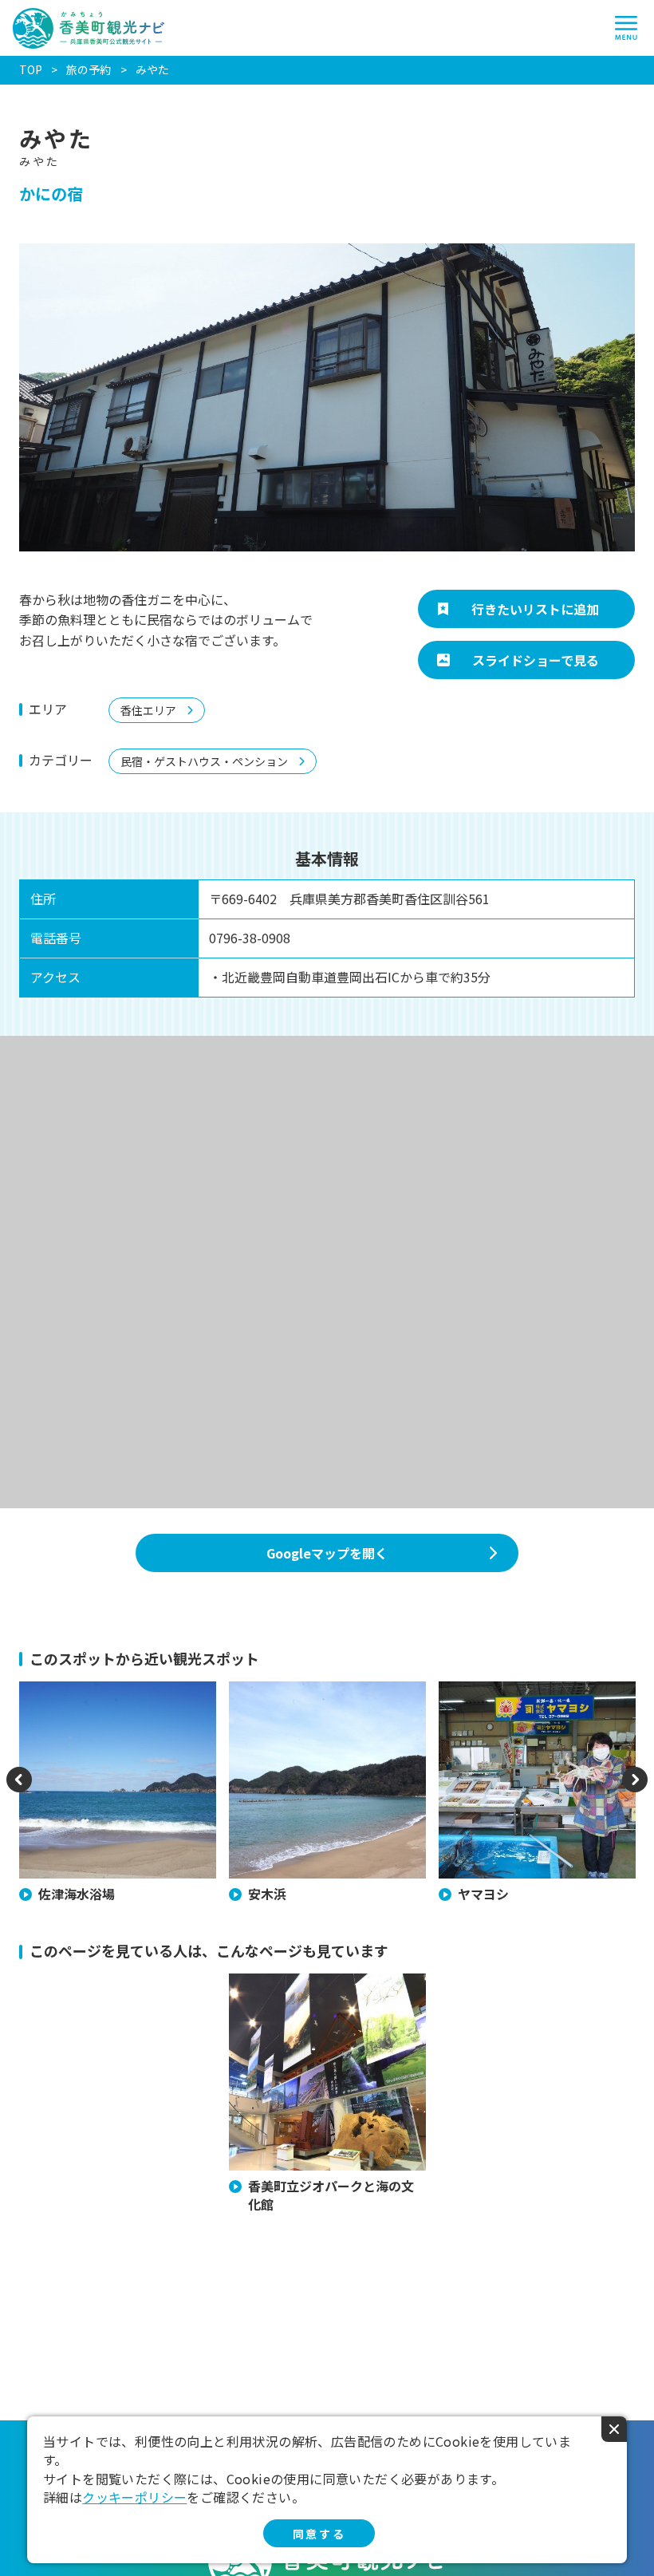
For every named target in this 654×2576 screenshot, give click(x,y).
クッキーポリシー (134, 2497)
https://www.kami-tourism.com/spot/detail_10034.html (117, 1705)
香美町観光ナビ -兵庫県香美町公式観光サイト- (89, 28)
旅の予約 (89, 70)
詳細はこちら (262, 1981)
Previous (19, 1790)
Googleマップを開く (327, 1553)
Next (635, 1790)
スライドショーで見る (536, 660)
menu (626, 28)
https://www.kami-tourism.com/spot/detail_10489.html (536, 1705)
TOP (31, 69)
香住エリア (148, 710)
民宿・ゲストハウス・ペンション (204, 761)
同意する (319, 2534)
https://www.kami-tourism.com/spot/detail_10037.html (327, 1705)
